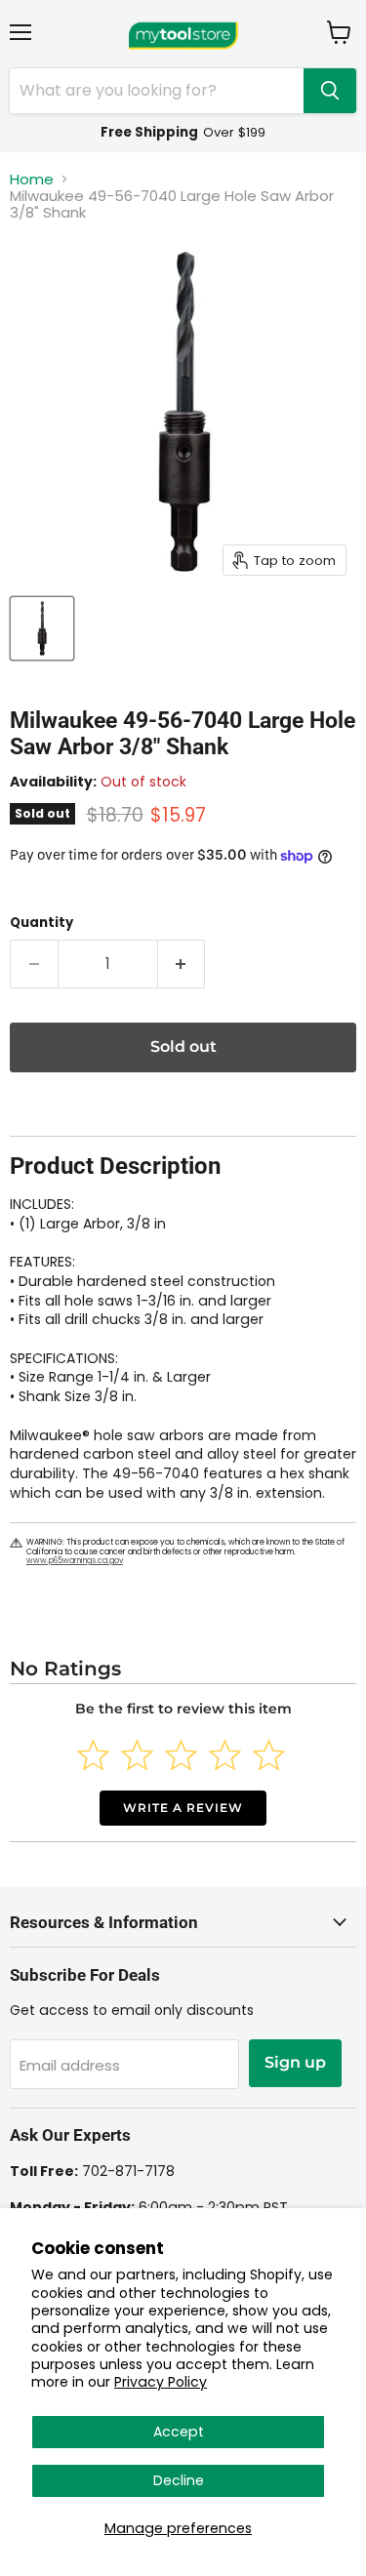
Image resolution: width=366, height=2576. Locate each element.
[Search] (330, 91)
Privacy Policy (161, 2382)
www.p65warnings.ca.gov (75, 1561)
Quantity (41, 923)
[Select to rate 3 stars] (181, 1755)
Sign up (295, 2062)
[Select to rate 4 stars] (225, 1755)
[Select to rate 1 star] (93, 1755)
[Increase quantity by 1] (182, 964)
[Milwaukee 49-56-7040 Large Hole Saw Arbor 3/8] (42, 628)
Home (32, 179)
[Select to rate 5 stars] (269, 1755)
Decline (179, 2480)
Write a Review (183, 1808)
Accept (179, 2432)
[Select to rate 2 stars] (137, 1755)
